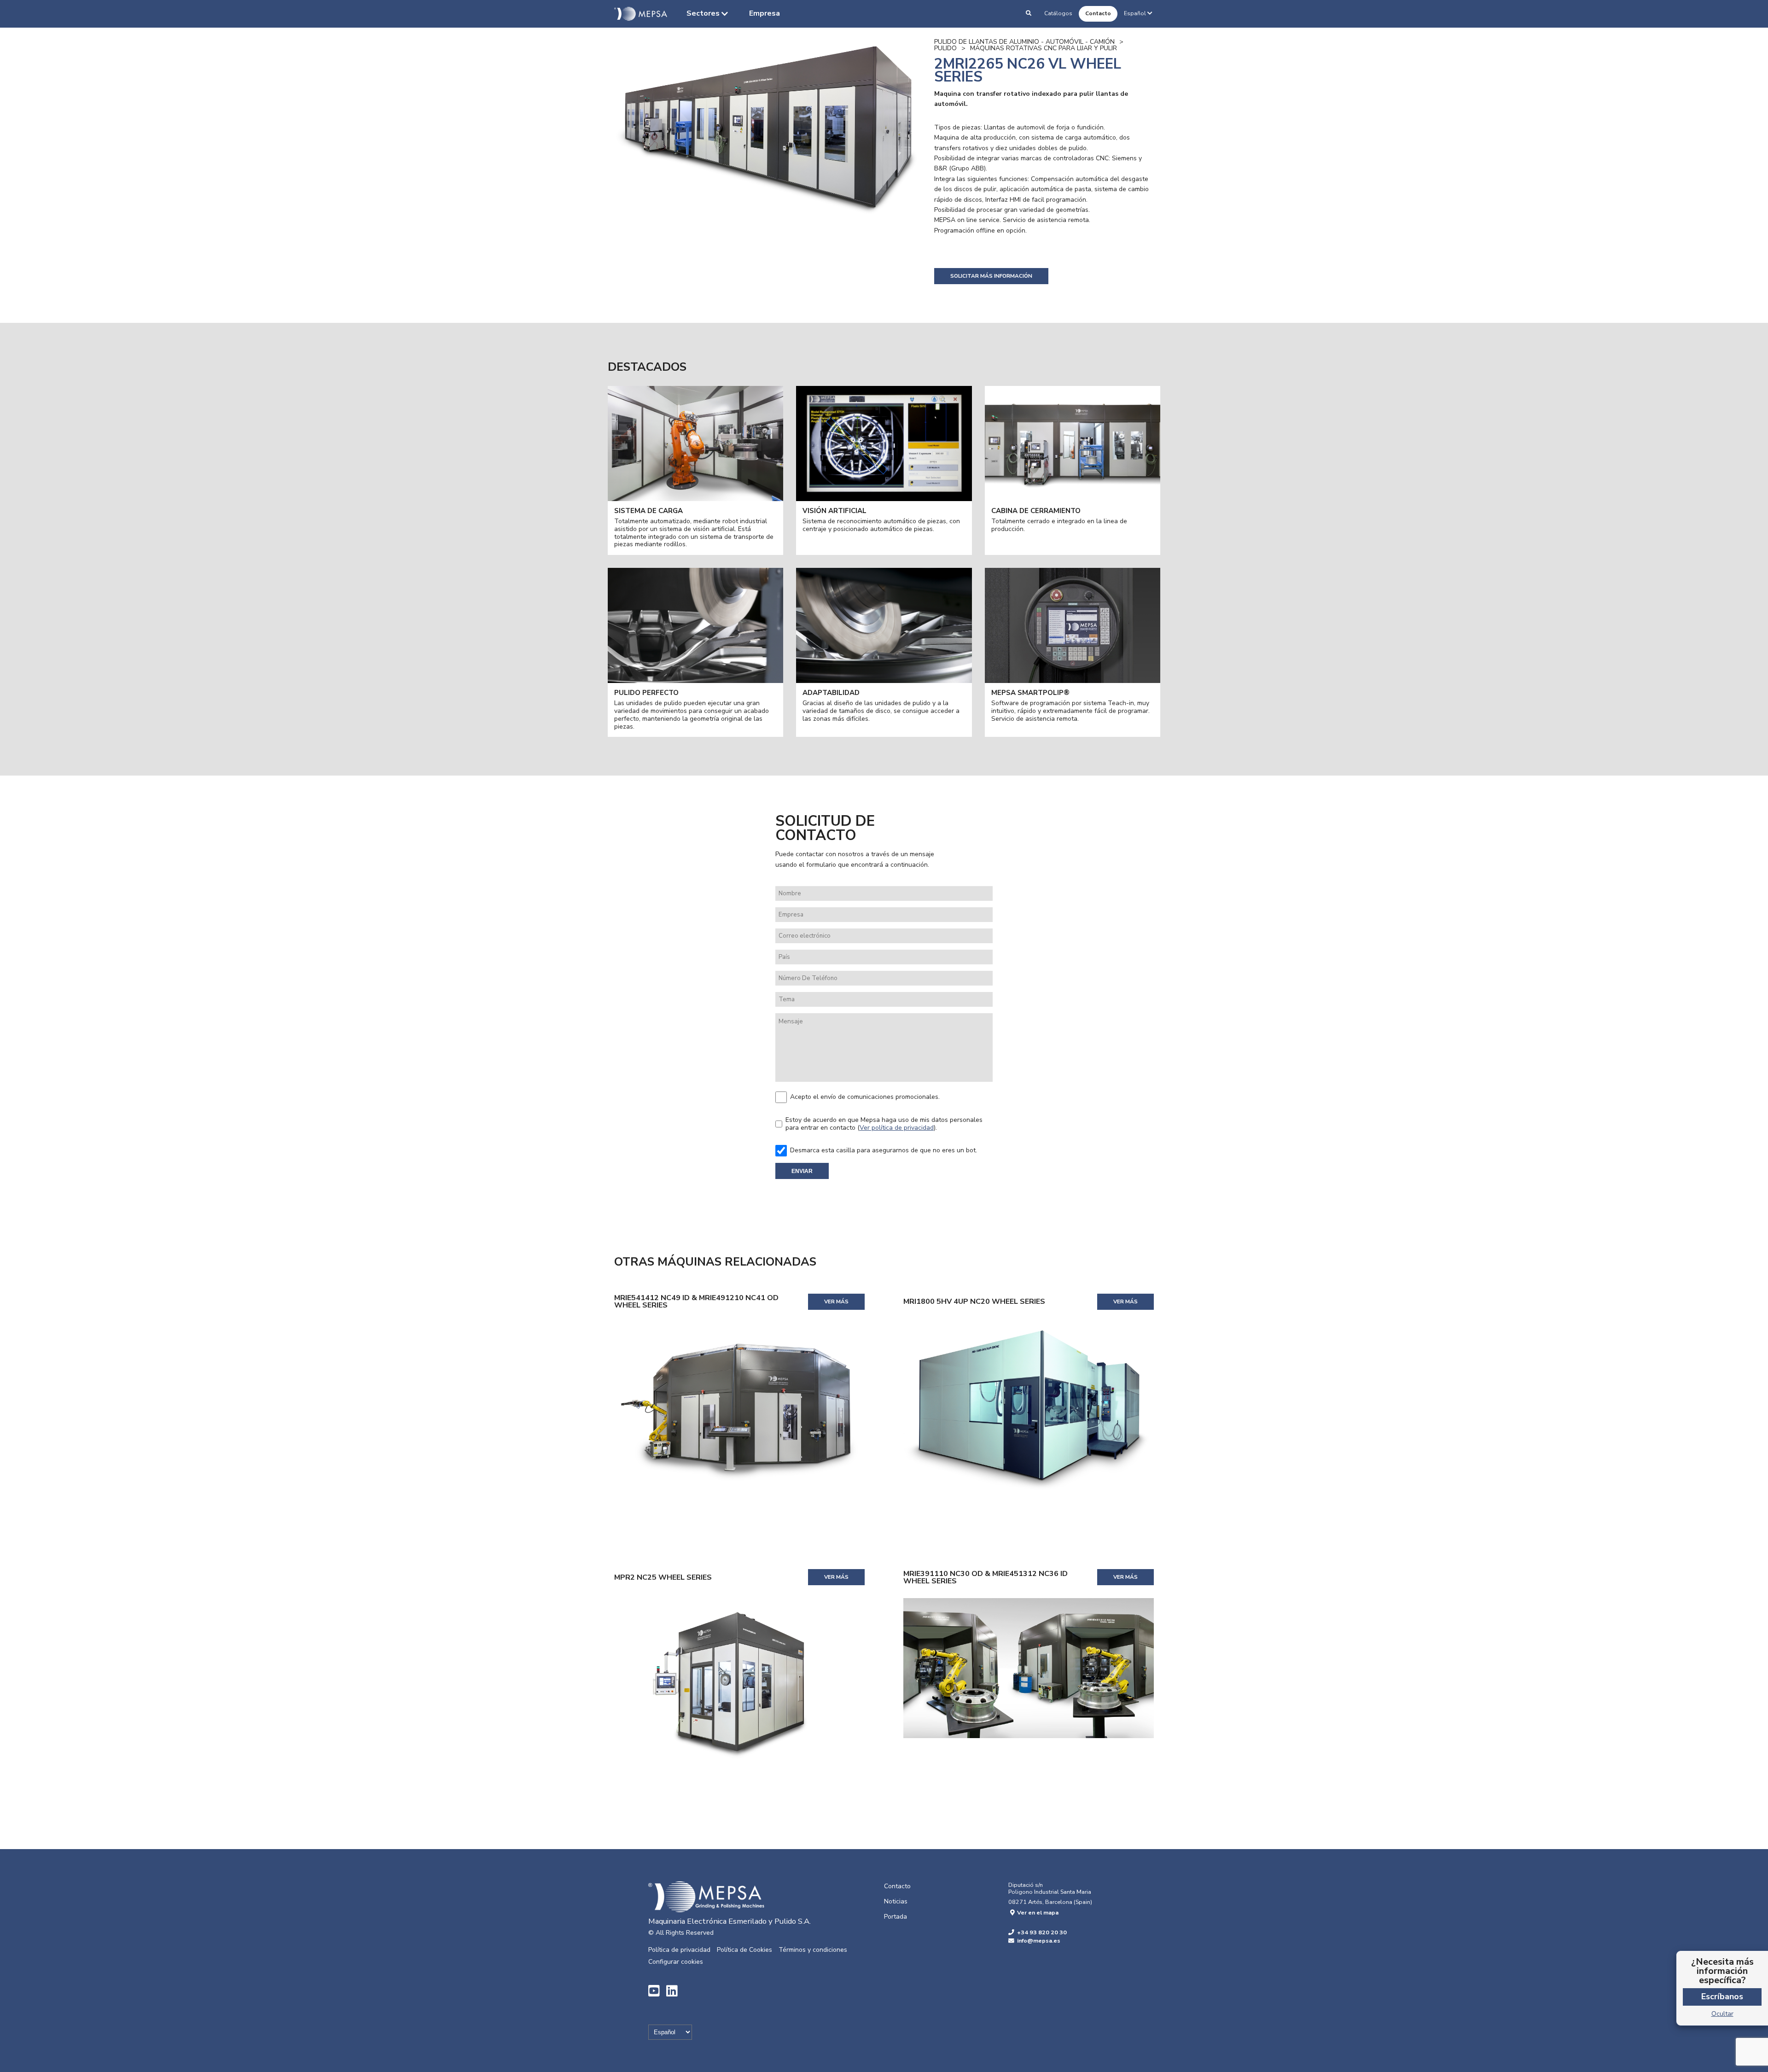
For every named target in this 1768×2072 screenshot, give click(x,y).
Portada (896, 1917)
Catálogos (1058, 13)
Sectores (703, 13)
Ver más (836, 1302)
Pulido (945, 48)
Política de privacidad (679, 1950)
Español (1135, 13)
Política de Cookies (744, 1950)
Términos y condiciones (813, 1950)
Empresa (765, 13)
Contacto (1098, 13)
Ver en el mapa (1038, 1912)
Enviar (802, 1171)
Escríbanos (1722, 1996)
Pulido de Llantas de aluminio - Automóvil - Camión (1024, 42)
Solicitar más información (991, 276)
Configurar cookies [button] (676, 1962)
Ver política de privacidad (897, 1128)
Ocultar (1722, 2014)
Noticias (896, 1901)
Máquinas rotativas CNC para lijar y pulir (1044, 48)
